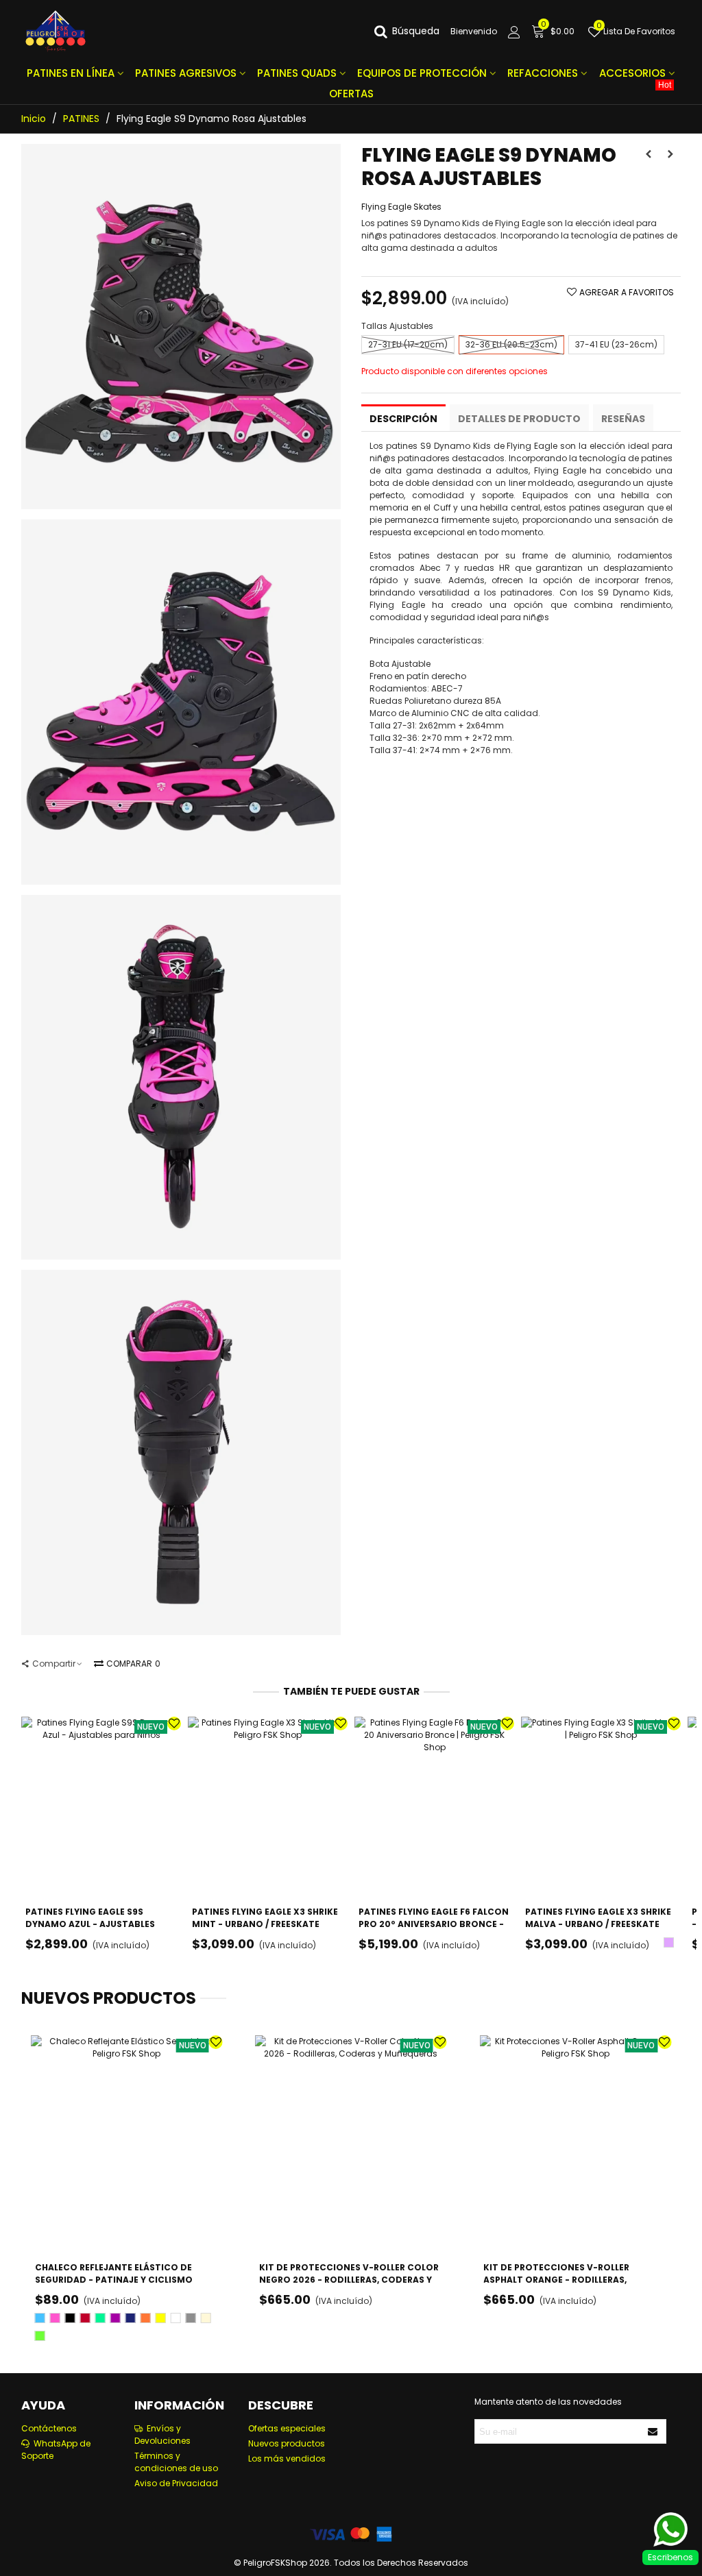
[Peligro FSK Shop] (56, 32)
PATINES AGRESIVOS (186, 73)
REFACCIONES (543, 73)
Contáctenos (49, 2428)
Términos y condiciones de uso (176, 2462)
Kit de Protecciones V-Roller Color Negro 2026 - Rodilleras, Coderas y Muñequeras (349, 2280)
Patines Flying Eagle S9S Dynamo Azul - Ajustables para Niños (90, 1924)
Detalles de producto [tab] (519, 419)
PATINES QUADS (297, 73)
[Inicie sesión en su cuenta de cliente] (514, 32)
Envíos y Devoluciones (162, 2434)
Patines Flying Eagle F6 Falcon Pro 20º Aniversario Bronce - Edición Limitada (434, 1924)
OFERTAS (500, 92)
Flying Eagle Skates (401, 207)
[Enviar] (653, 2431)
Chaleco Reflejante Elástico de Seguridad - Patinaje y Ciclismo (114, 2273)
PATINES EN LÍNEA (71, 73)
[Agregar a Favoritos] (174, 1724)
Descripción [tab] (403, 419)
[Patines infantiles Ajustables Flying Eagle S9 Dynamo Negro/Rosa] (181, 503)
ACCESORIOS (632, 73)
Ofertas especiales (287, 2428)
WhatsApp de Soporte (56, 2450)
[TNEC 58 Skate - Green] (670, 154)
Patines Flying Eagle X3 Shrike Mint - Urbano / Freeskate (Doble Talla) (265, 1924)
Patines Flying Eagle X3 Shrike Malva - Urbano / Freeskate (598, 1918)
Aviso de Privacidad (176, 2483)
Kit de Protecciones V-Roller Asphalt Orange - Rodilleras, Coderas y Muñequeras (556, 2280)
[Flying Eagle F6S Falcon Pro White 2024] (649, 154)
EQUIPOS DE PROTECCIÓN (422, 73)
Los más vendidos (287, 2458)
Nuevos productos (109, 1998)
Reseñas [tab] (623, 419)
